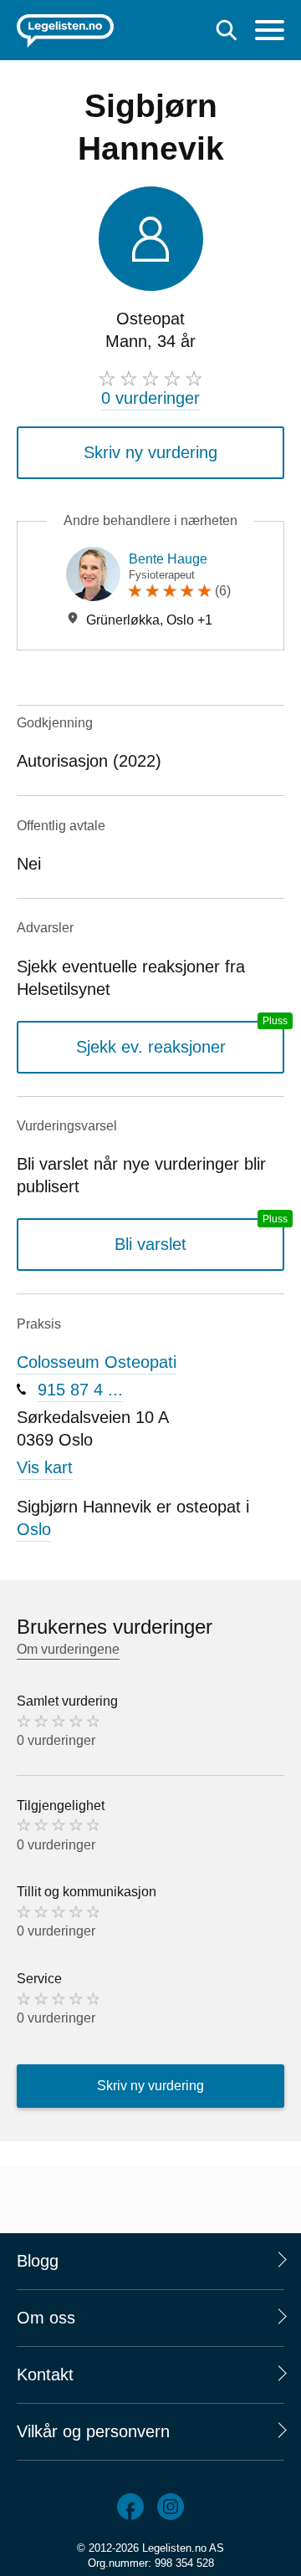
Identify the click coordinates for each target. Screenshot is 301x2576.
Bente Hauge (168, 559)
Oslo (34, 1529)
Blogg (38, 2261)
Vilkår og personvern (93, 2431)
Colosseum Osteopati (97, 1362)
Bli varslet (150, 1244)
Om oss (46, 2318)
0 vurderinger (150, 398)
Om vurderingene (68, 1649)
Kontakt (45, 2375)
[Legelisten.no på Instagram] (171, 2507)
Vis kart (45, 1467)
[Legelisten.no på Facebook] (130, 2507)
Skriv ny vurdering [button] (150, 452)
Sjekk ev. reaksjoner (151, 1047)
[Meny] (270, 32)
